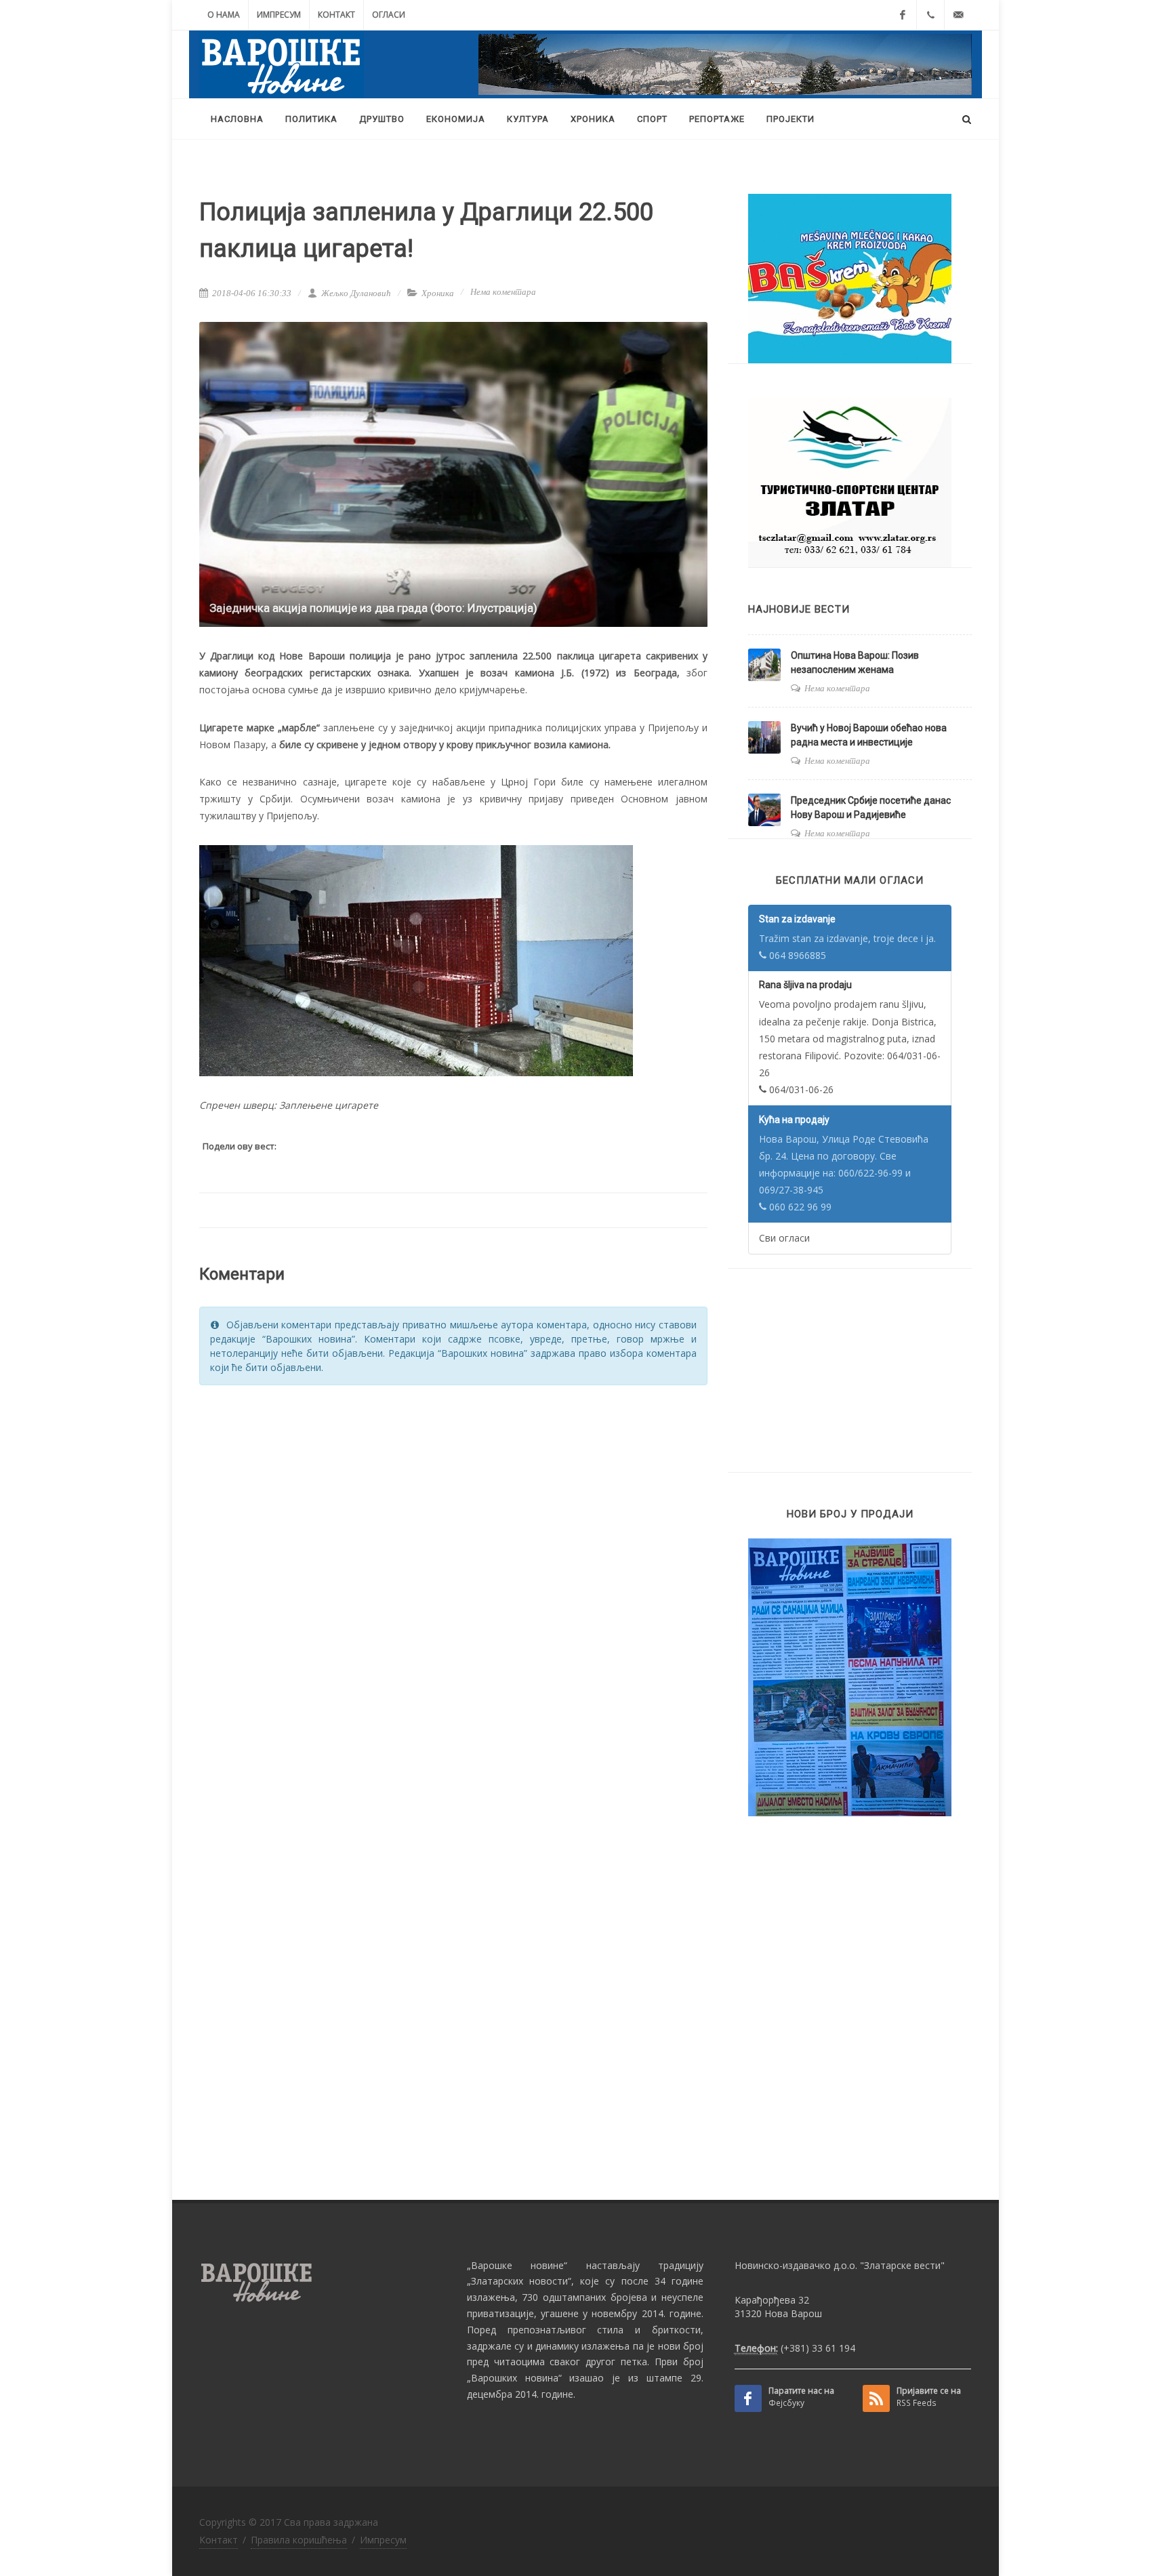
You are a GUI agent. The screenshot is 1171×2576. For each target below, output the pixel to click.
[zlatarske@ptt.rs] (958, 15)
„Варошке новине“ (517, 2265)
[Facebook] (903, 15)
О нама (224, 15)
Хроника (438, 293)
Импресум (279, 15)
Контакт (336, 15)
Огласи (389, 15)
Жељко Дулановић (355, 293)
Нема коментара (503, 292)
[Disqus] (453, 1568)
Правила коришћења (299, 2540)
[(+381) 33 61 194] (930, 15)
